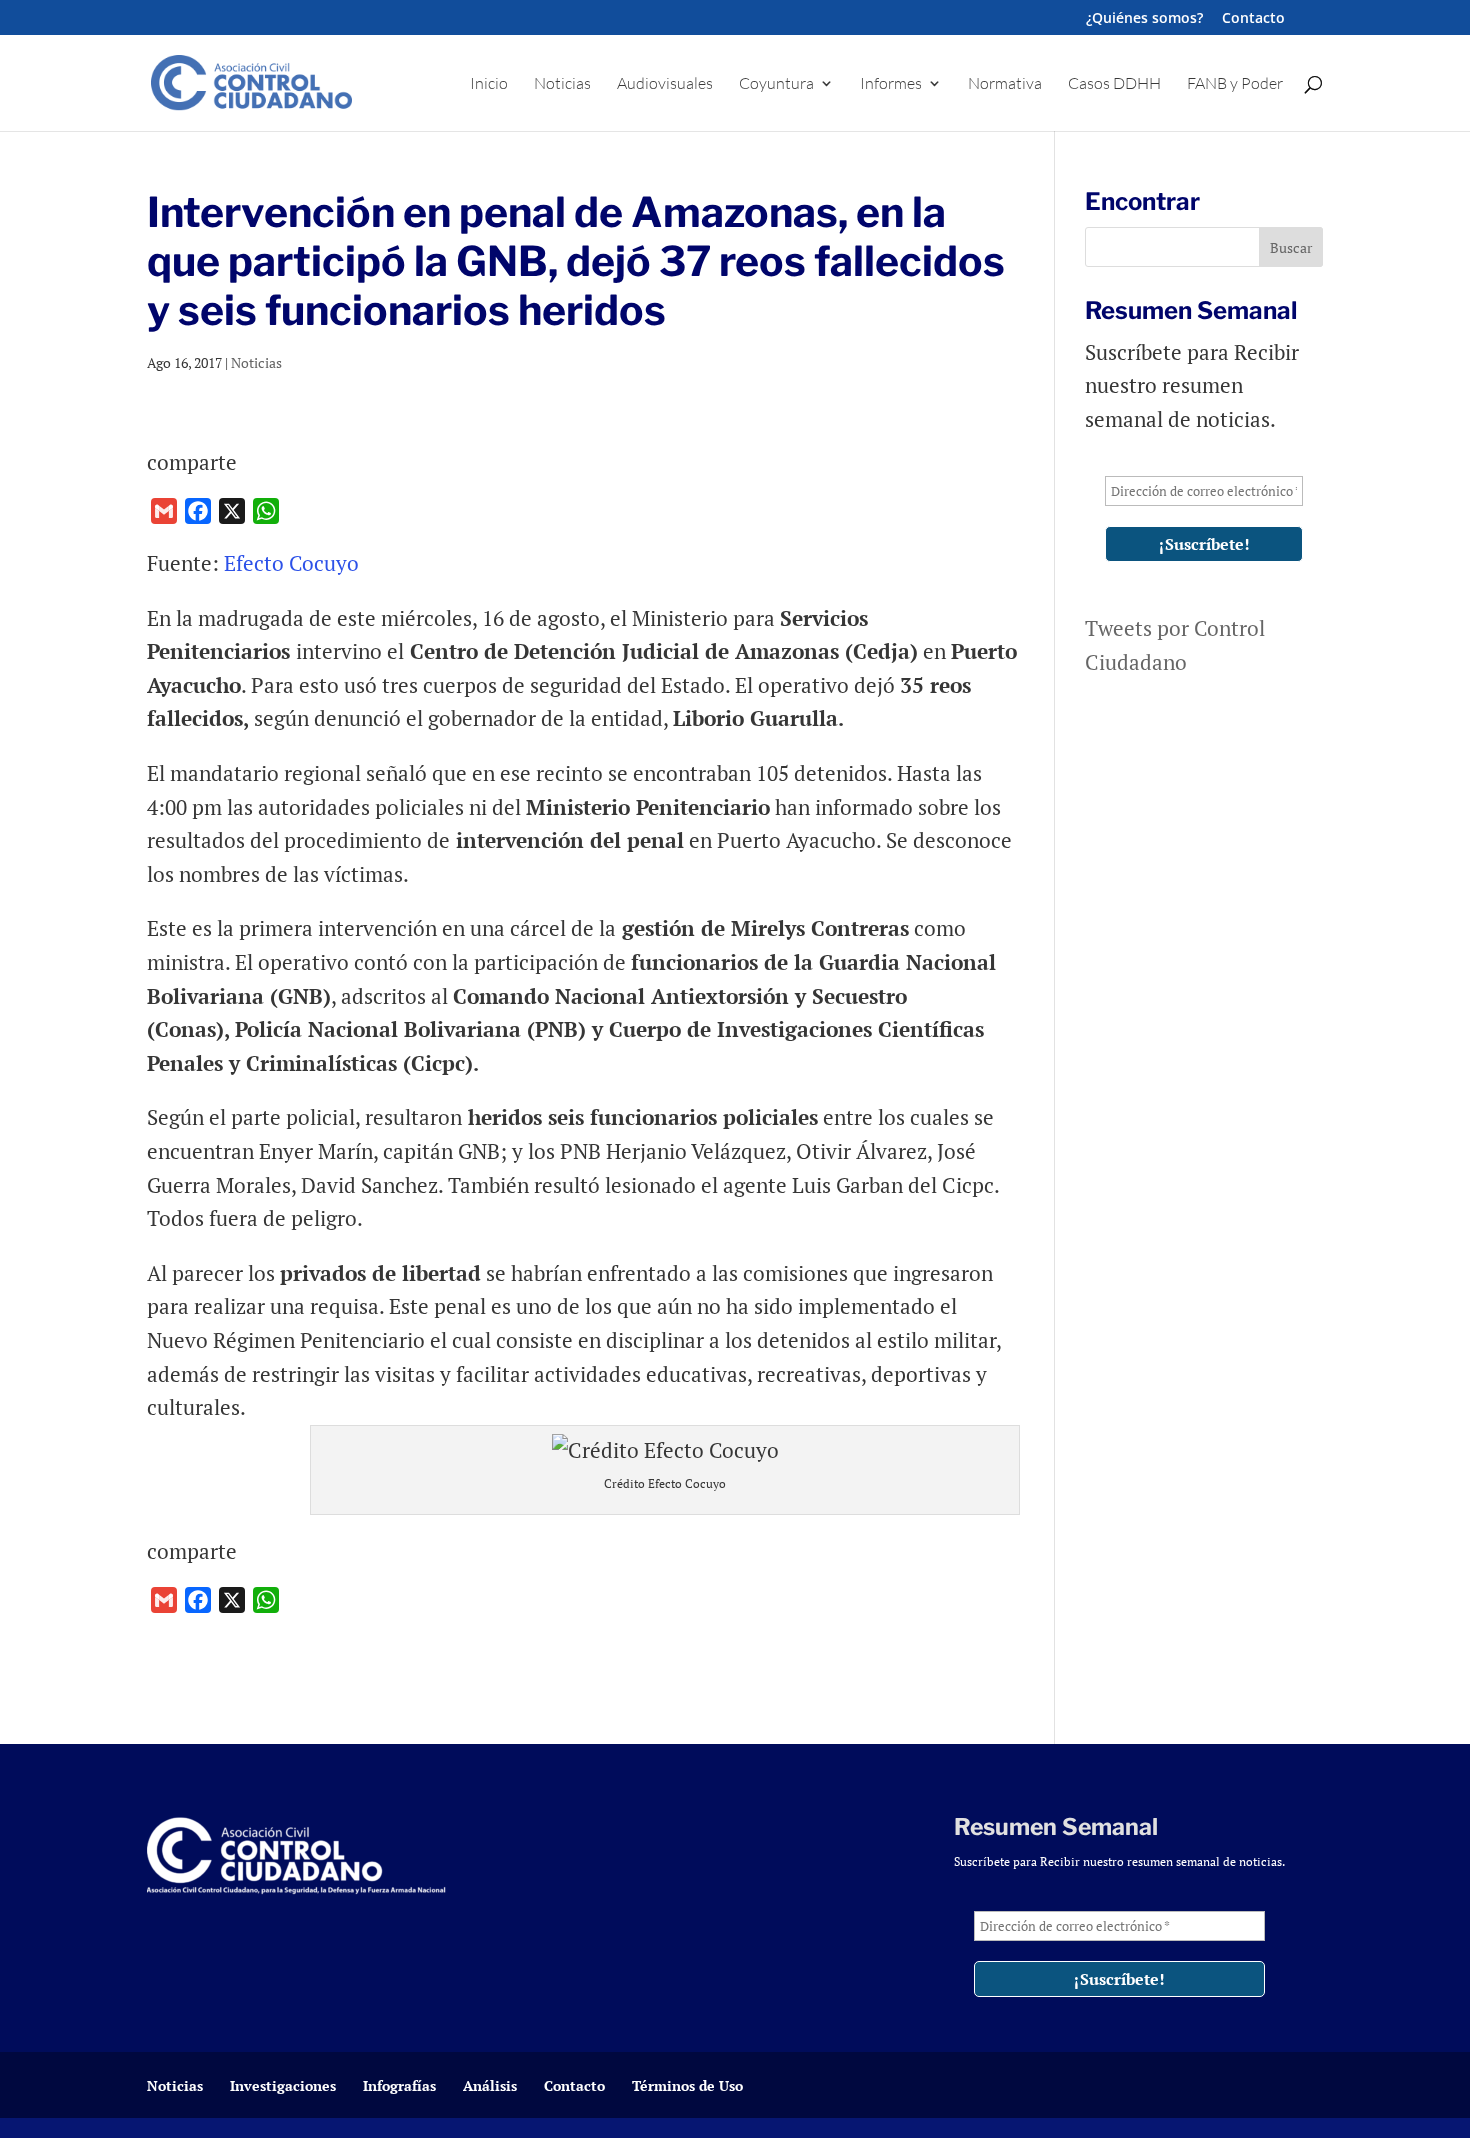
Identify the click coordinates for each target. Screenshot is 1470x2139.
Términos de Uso (687, 2085)
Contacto (1253, 19)
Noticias (562, 84)
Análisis (490, 2085)
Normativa (1005, 84)
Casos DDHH (1114, 84)
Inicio (489, 84)
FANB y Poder (1235, 84)
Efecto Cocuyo (291, 563)
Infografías (399, 2085)
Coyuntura (776, 84)
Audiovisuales (665, 84)
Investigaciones (283, 2085)
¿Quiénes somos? (1144, 19)
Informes (891, 84)
